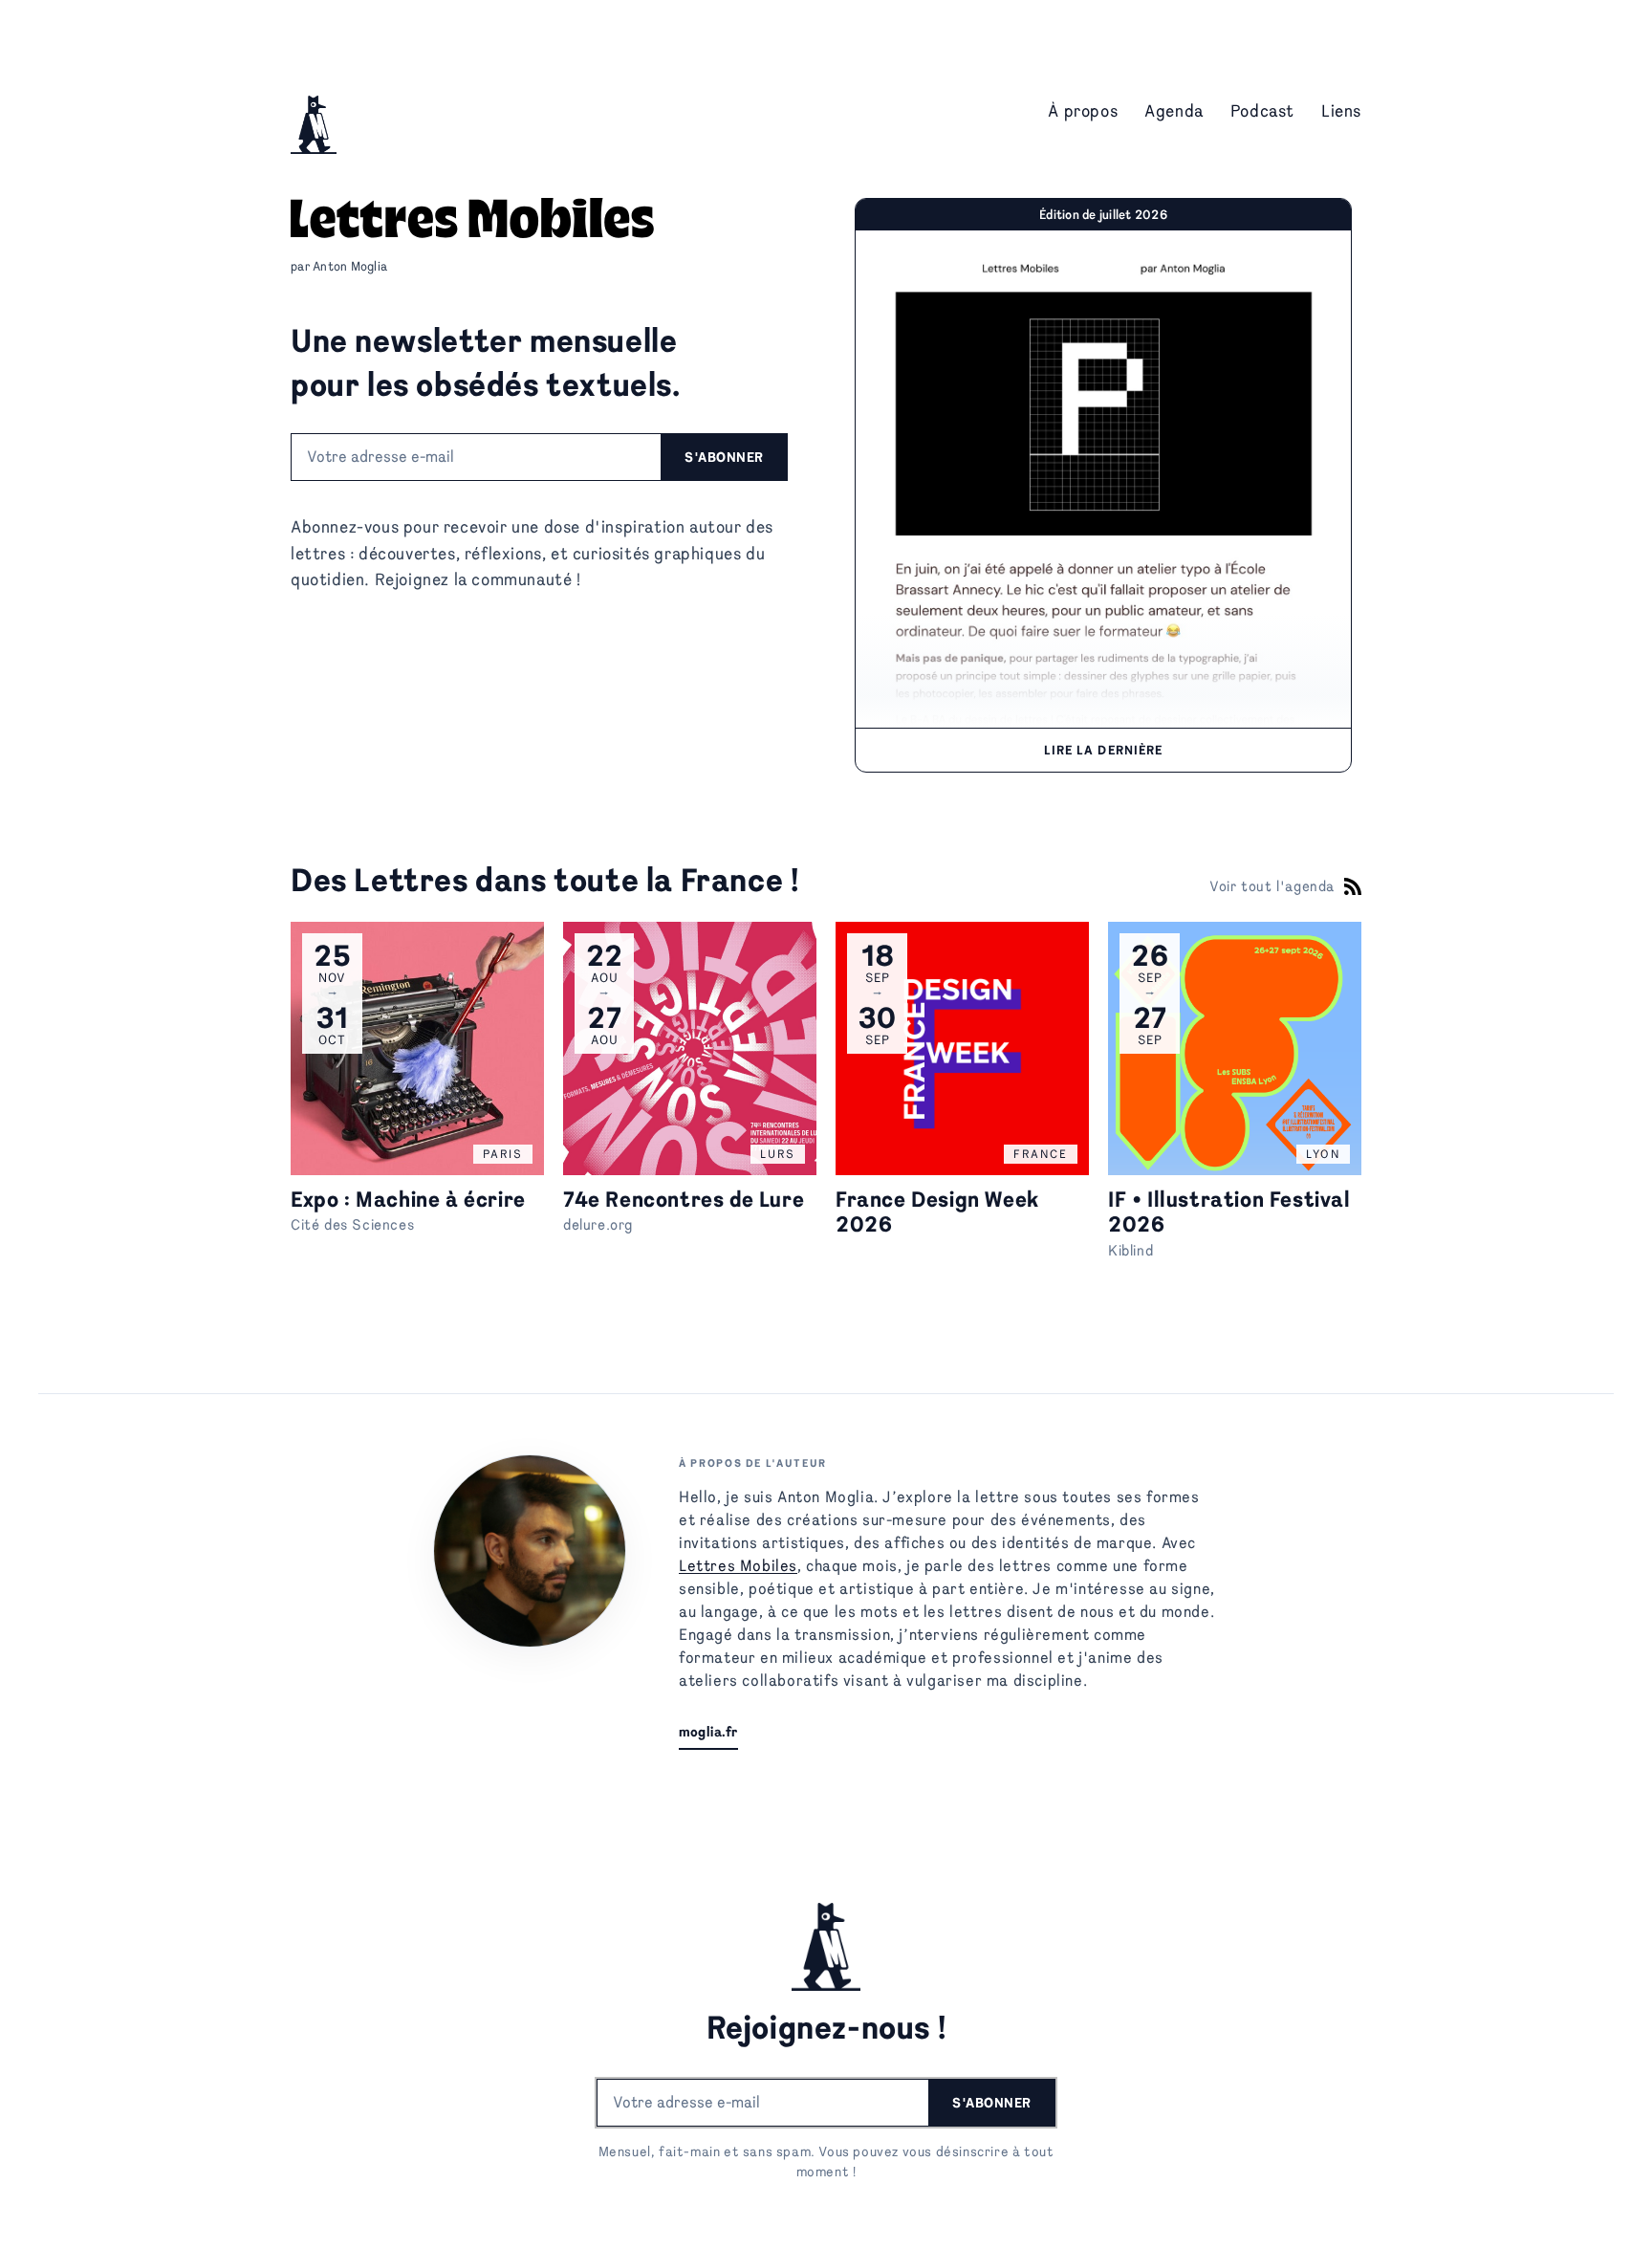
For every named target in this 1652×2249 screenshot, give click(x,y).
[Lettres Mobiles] (314, 110)
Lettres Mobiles (738, 1566)
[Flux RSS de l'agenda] (1353, 886)
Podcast (1262, 110)
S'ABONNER (724, 457)
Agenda (1174, 110)
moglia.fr (708, 1732)
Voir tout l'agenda (1272, 887)
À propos (1083, 110)
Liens (1341, 110)
